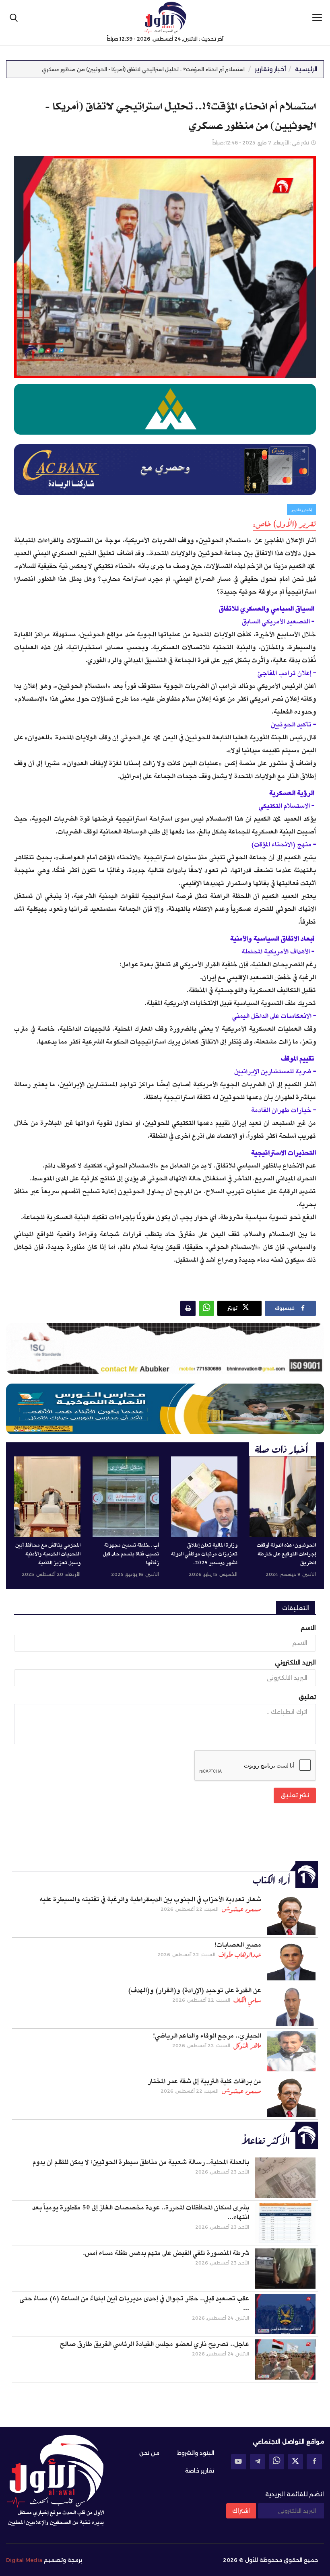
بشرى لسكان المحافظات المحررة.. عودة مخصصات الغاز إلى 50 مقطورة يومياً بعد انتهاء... (141, 2213)
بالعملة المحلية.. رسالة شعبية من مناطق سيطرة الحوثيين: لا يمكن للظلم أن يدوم (141, 2162)
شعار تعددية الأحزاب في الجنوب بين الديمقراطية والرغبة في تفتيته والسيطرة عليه (150, 1900)
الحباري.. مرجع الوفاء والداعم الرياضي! (207, 2036)
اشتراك (241, 2511)
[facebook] (314, 2462)
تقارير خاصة (200, 2471)
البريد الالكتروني (295, 1662)
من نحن (149, 2453)
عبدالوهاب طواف (240, 1955)
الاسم (308, 1628)
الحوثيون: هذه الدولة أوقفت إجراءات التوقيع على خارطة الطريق (286, 1554)
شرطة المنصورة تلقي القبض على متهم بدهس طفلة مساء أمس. (166, 2253)
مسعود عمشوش (241, 1909)
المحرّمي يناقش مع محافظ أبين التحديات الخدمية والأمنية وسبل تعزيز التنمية (48, 1554)
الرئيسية (306, 69)
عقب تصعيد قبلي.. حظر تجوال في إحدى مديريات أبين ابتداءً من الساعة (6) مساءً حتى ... (134, 2304)
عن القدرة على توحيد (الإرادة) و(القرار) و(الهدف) (195, 1990)
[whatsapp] (276, 2462)
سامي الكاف (247, 2000)
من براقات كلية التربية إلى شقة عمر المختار (204, 2081)
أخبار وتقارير (270, 69)
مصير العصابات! (238, 1945)
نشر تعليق (295, 1795)
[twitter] (295, 2462)
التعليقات (296, 1608)
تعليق (307, 1697)
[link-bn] (165, 1349)
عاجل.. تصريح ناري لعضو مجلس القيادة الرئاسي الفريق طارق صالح (154, 2344)
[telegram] (258, 2462)
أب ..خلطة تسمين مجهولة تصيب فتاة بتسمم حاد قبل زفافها (131, 1554)
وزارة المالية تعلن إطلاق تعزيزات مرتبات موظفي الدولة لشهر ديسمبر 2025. (204, 1554)
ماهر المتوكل (247, 2046)
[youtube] (239, 2462)
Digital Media (24, 2560)
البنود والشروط (196, 2453)
